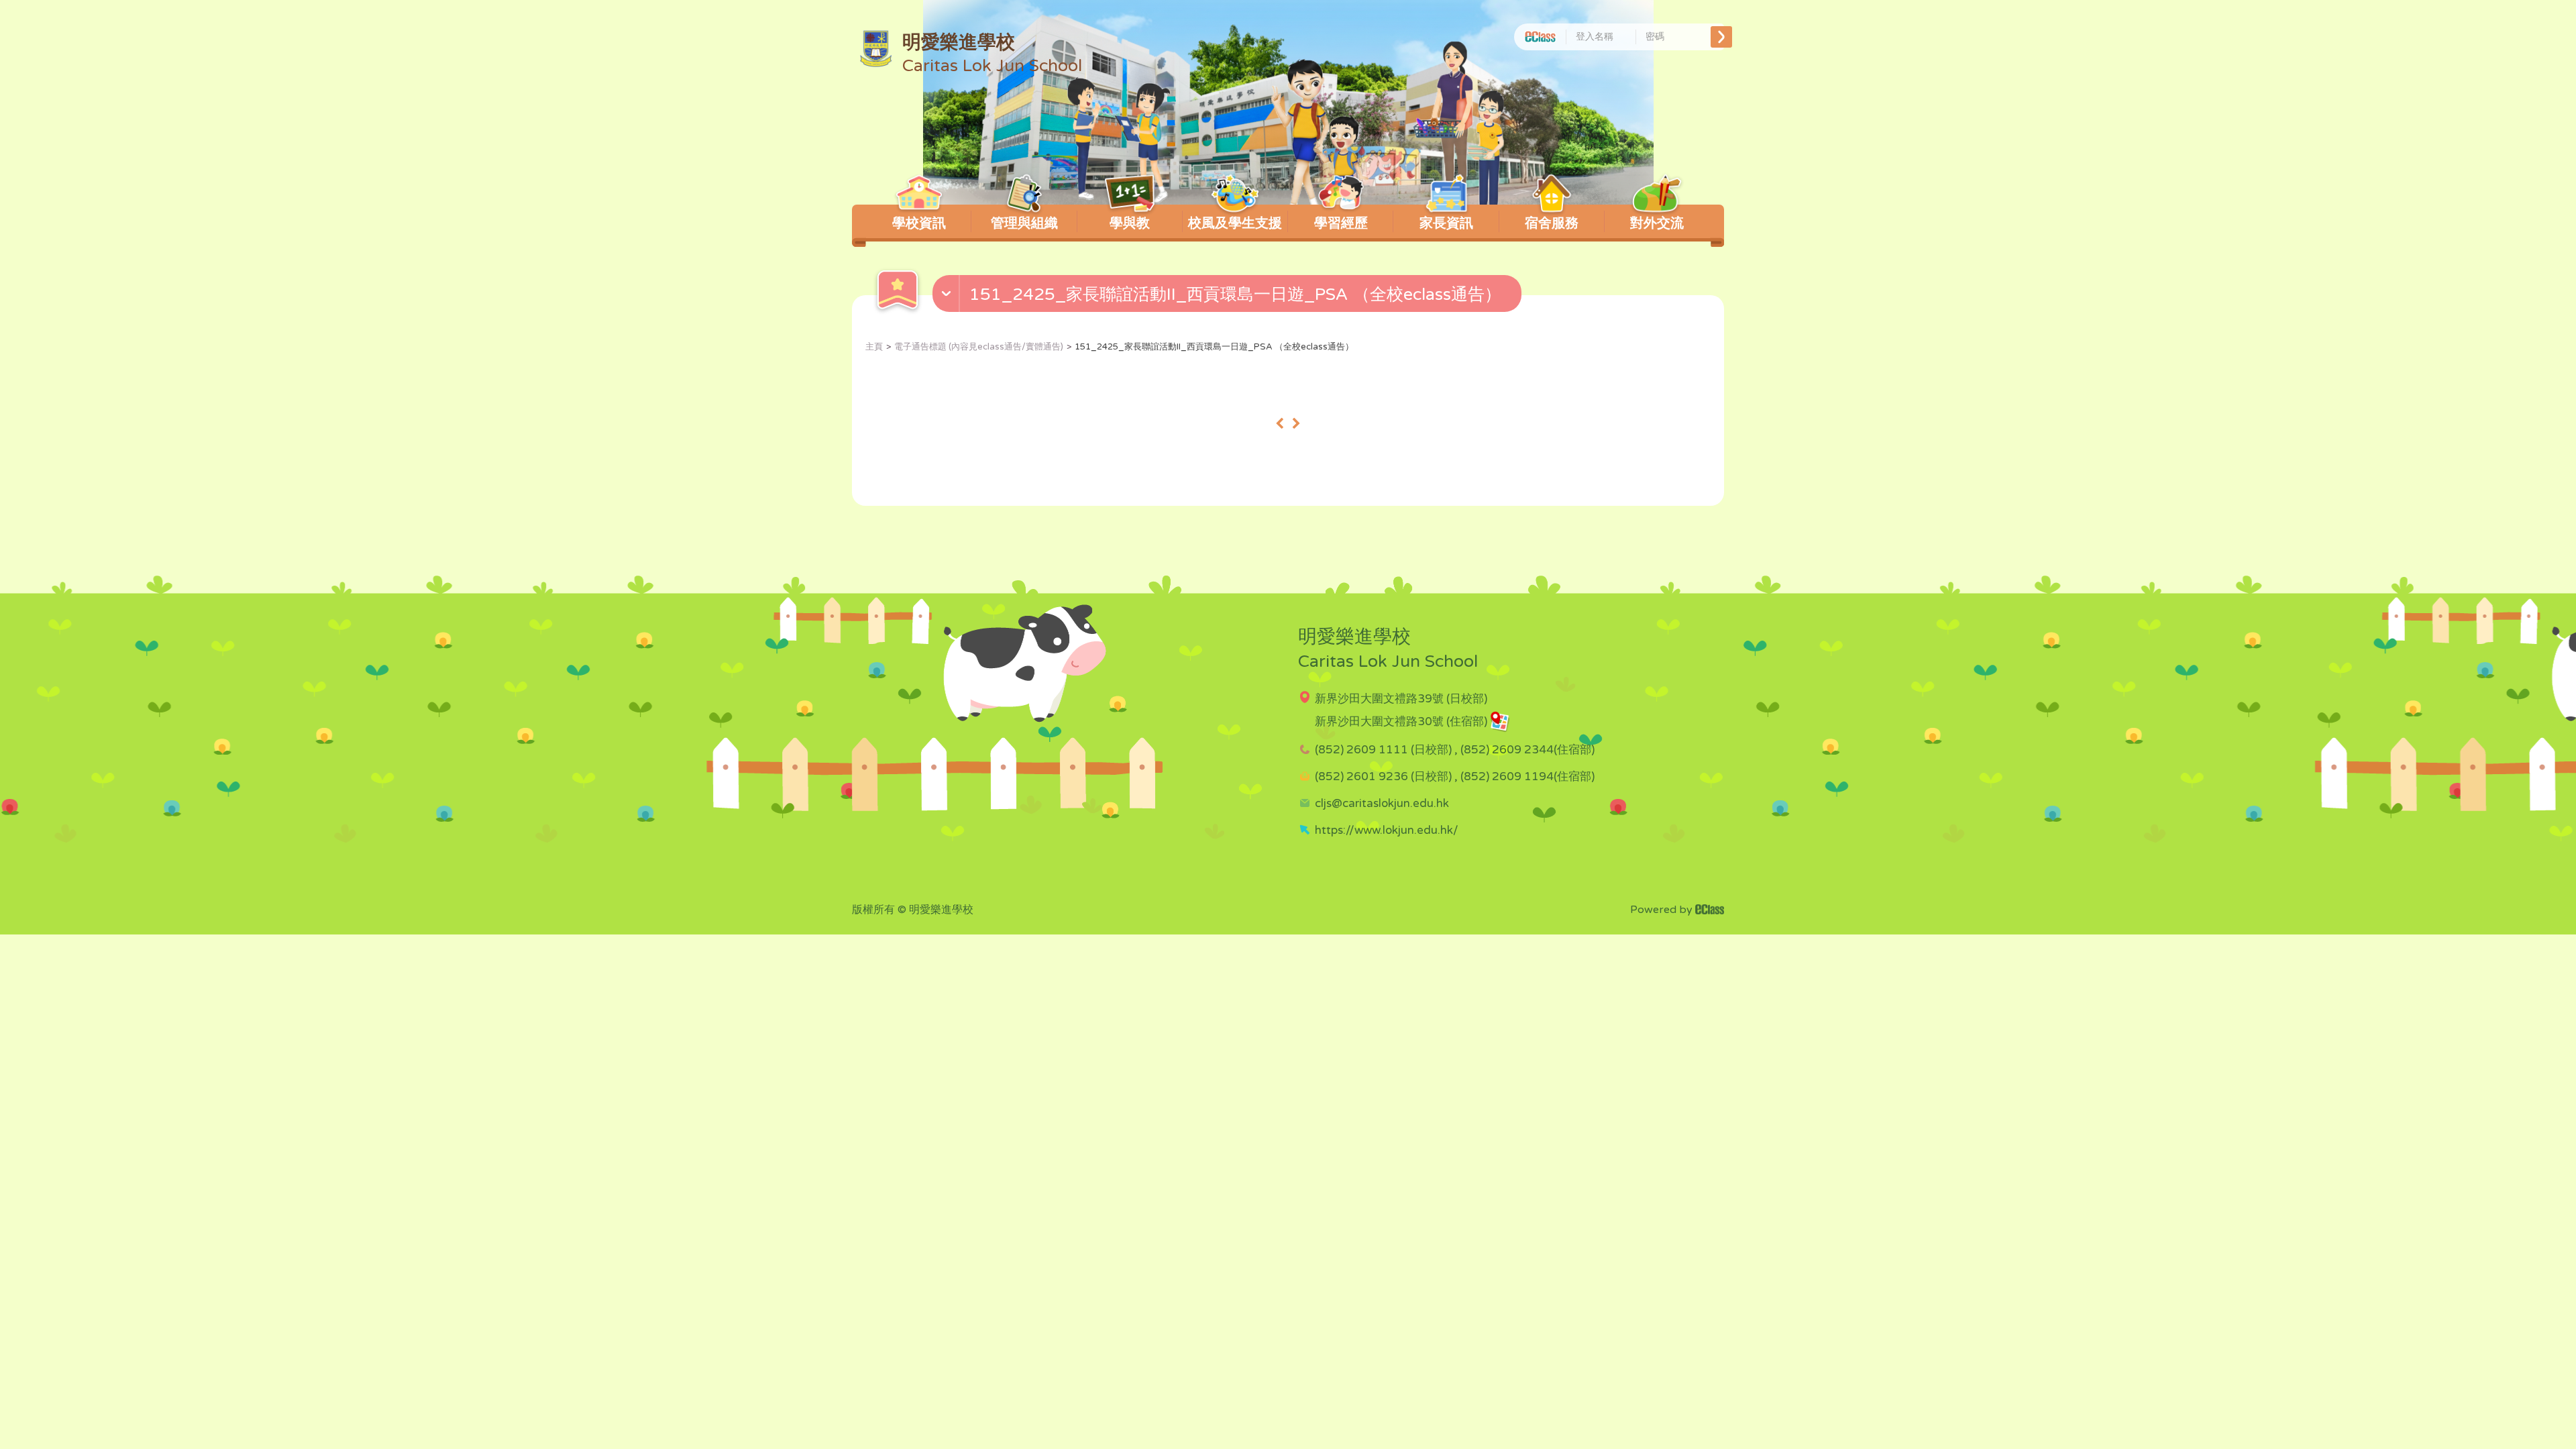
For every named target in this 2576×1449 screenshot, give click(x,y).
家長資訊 (1446, 223)
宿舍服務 (1552, 223)
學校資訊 (919, 223)
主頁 (874, 347)
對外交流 (1657, 223)
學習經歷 (1341, 223)
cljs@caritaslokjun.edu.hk (1382, 803)
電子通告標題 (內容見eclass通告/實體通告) (979, 347)
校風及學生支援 (1235, 223)
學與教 (1130, 223)
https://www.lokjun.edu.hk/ (1387, 830)
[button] (1229, 297)
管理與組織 (1024, 223)
